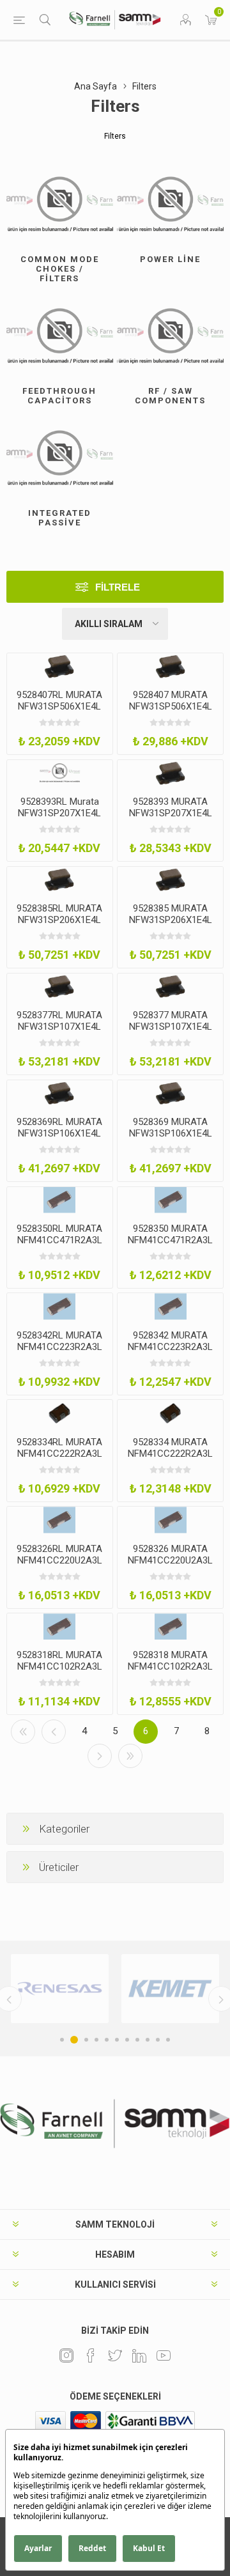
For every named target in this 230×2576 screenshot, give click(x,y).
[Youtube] (164, 2355)
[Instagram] (66, 2355)
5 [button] (107, 2040)
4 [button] (96, 2040)
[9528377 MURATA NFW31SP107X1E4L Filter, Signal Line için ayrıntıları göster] (170, 987)
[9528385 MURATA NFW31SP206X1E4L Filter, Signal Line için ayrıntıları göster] (170, 880)
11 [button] (168, 2040)
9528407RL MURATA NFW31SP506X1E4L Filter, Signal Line (59, 706)
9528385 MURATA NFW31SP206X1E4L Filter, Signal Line (171, 920)
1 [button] (62, 2040)
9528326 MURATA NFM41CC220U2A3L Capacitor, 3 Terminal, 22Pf (170, 1566)
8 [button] (137, 2040)
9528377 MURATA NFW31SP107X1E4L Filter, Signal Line (171, 1027)
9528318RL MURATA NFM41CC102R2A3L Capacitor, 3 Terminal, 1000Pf (60, 1672)
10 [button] (158, 2040)
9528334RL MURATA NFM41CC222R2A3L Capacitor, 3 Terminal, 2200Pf (60, 1459)
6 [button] (117, 2040)
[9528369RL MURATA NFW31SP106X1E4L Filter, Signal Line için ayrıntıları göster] (60, 1093)
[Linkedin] (139, 2355)
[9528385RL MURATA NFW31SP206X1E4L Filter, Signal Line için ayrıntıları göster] (60, 880)
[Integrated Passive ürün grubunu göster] (60, 459)
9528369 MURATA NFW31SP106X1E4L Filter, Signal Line (171, 1133)
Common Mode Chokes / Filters (60, 269)
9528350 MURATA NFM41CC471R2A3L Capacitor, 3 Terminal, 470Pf (170, 1246)
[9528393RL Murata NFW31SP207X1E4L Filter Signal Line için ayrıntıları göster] (60, 773)
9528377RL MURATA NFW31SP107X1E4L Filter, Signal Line (59, 1027)
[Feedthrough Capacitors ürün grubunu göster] (60, 337)
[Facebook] (91, 2355)
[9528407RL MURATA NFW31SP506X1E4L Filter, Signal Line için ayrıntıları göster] (60, 666)
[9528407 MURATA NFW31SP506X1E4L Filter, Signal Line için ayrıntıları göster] (170, 666)
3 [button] (84, 2040)
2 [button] (72, 2040)
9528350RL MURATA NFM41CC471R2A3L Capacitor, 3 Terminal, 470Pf (60, 1246)
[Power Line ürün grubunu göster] (170, 205)
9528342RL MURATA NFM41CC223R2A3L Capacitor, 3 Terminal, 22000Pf (60, 1353)
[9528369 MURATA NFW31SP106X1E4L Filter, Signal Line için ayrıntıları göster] (170, 1093)
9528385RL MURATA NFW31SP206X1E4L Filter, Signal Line (59, 920)
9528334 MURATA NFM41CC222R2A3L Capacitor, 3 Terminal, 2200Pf (170, 1459)
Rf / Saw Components (170, 396)
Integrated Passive (60, 518)
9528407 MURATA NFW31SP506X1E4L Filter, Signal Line (171, 706)
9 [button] (148, 2040)
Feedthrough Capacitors (59, 396)
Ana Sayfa (96, 86)
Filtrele (118, 587)
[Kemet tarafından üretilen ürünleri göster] (109, 1989)
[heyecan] (115, 2355)
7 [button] (127, 2040)
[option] (109, 1989)
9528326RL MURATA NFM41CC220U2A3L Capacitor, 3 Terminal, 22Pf (60, 1566)
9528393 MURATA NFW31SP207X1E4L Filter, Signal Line (171, 813)
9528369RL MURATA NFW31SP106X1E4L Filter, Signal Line (59, 1133)
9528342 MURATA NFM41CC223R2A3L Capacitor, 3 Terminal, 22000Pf (170, 1353)
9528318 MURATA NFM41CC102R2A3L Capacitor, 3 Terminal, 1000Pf (170, 1672)
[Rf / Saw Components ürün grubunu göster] (170, 337)
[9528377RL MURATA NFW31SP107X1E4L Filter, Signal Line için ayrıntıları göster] (60, 987)
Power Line (170, 259)
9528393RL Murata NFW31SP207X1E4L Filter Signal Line (59, 813)
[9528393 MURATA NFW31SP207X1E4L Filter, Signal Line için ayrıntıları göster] (170, 773)
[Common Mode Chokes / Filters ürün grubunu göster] (60, 205)
